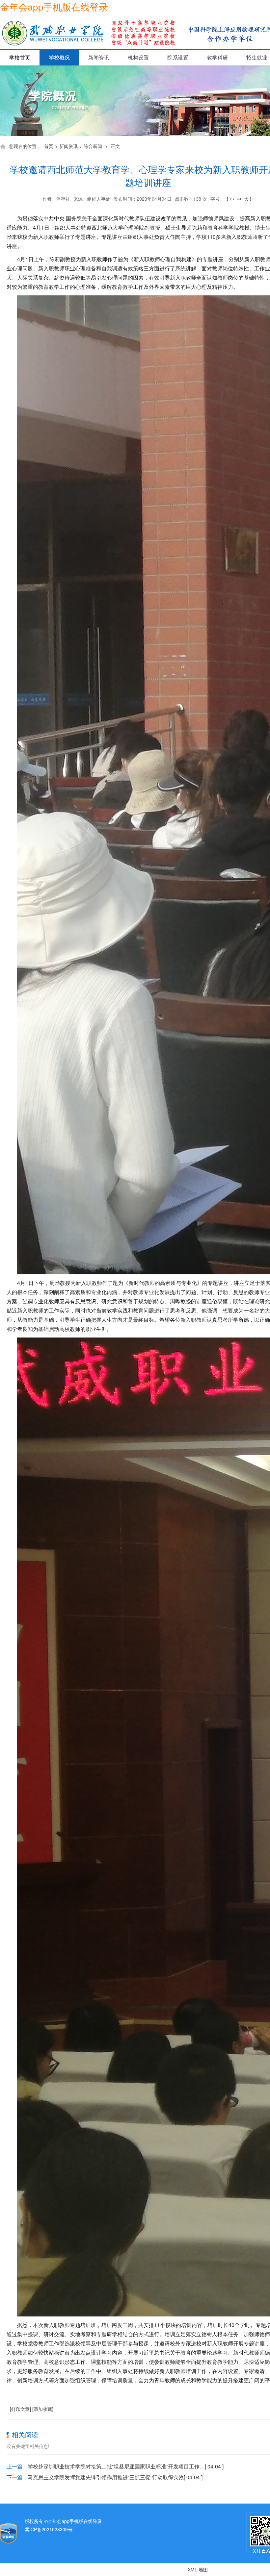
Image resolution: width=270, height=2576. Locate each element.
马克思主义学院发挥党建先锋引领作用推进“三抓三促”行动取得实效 (106, 2477)
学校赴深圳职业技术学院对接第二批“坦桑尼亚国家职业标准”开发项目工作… (116, 2466)
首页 (49, 146)
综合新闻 (93, 146)
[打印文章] (20, 2409)
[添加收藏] (43, 2409)
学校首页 (20, 57)
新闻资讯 (99, 57)
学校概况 (59, 57)
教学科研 (217, 57)
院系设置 (178, 57)
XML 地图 (198, 2569)
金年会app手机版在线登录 (54, 7)
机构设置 (138, 57)
